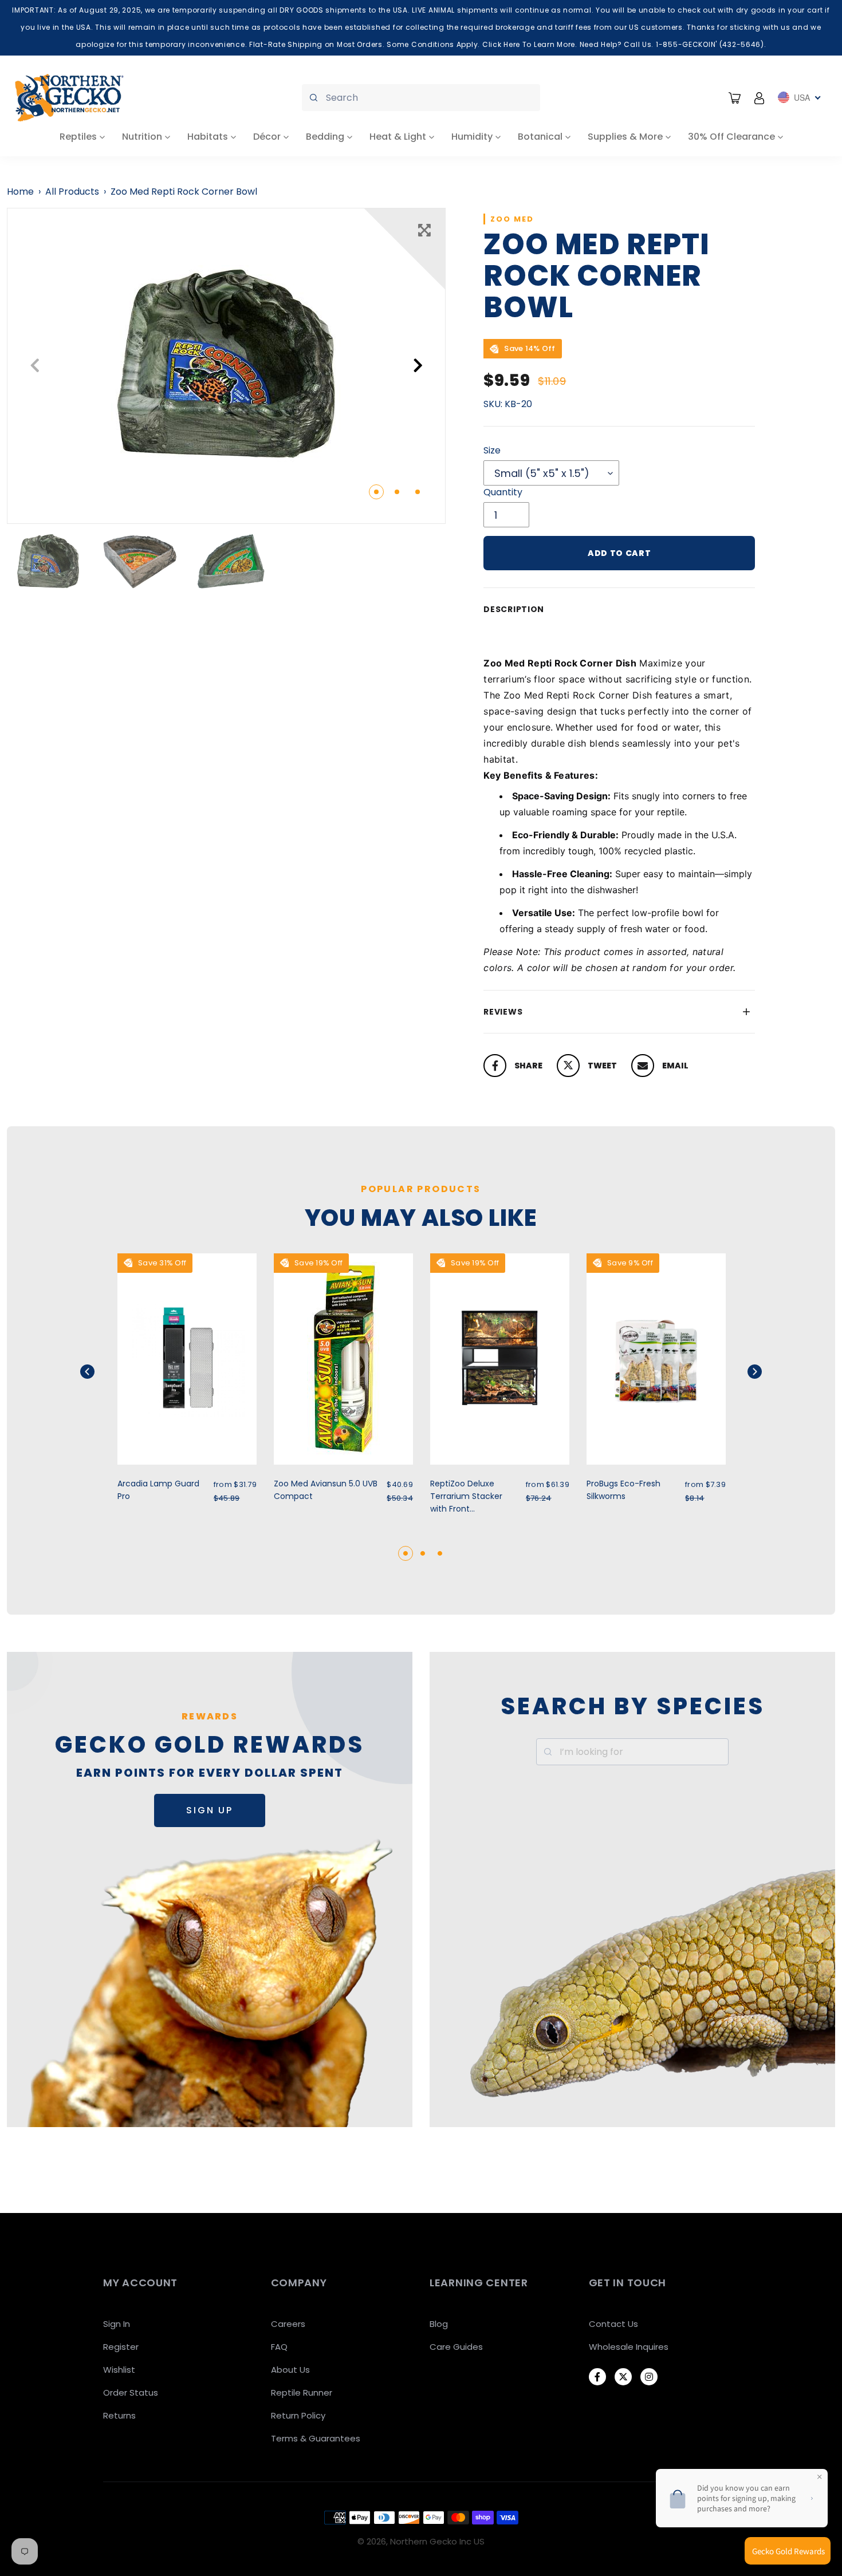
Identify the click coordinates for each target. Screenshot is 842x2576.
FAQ (279, 2347)
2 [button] (397, 492)
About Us (290, 2370)
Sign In (117, 2324)
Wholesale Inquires (629, 2347)
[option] (226, 366)
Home (20, 192)
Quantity (503, 492)
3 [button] (418, 492)
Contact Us (613, 2324)
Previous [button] (35, 366)
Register (121, 2347)
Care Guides (456, 2347)
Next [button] (418, 366)
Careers (288, 2324)
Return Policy (298, 2415)
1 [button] (376, 492)
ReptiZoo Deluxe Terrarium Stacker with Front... (466, 1496)
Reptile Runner (302, 2392)
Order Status (131, 2392)
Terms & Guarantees (316, 2438)
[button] (102, 1372)
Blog (439, 2324)
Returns (119, 2415)
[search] (421, 98)
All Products (72, 192)
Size (492, 450)
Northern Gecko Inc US (437, 2541)
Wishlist (119, 2370)
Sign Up (210, 1810)
